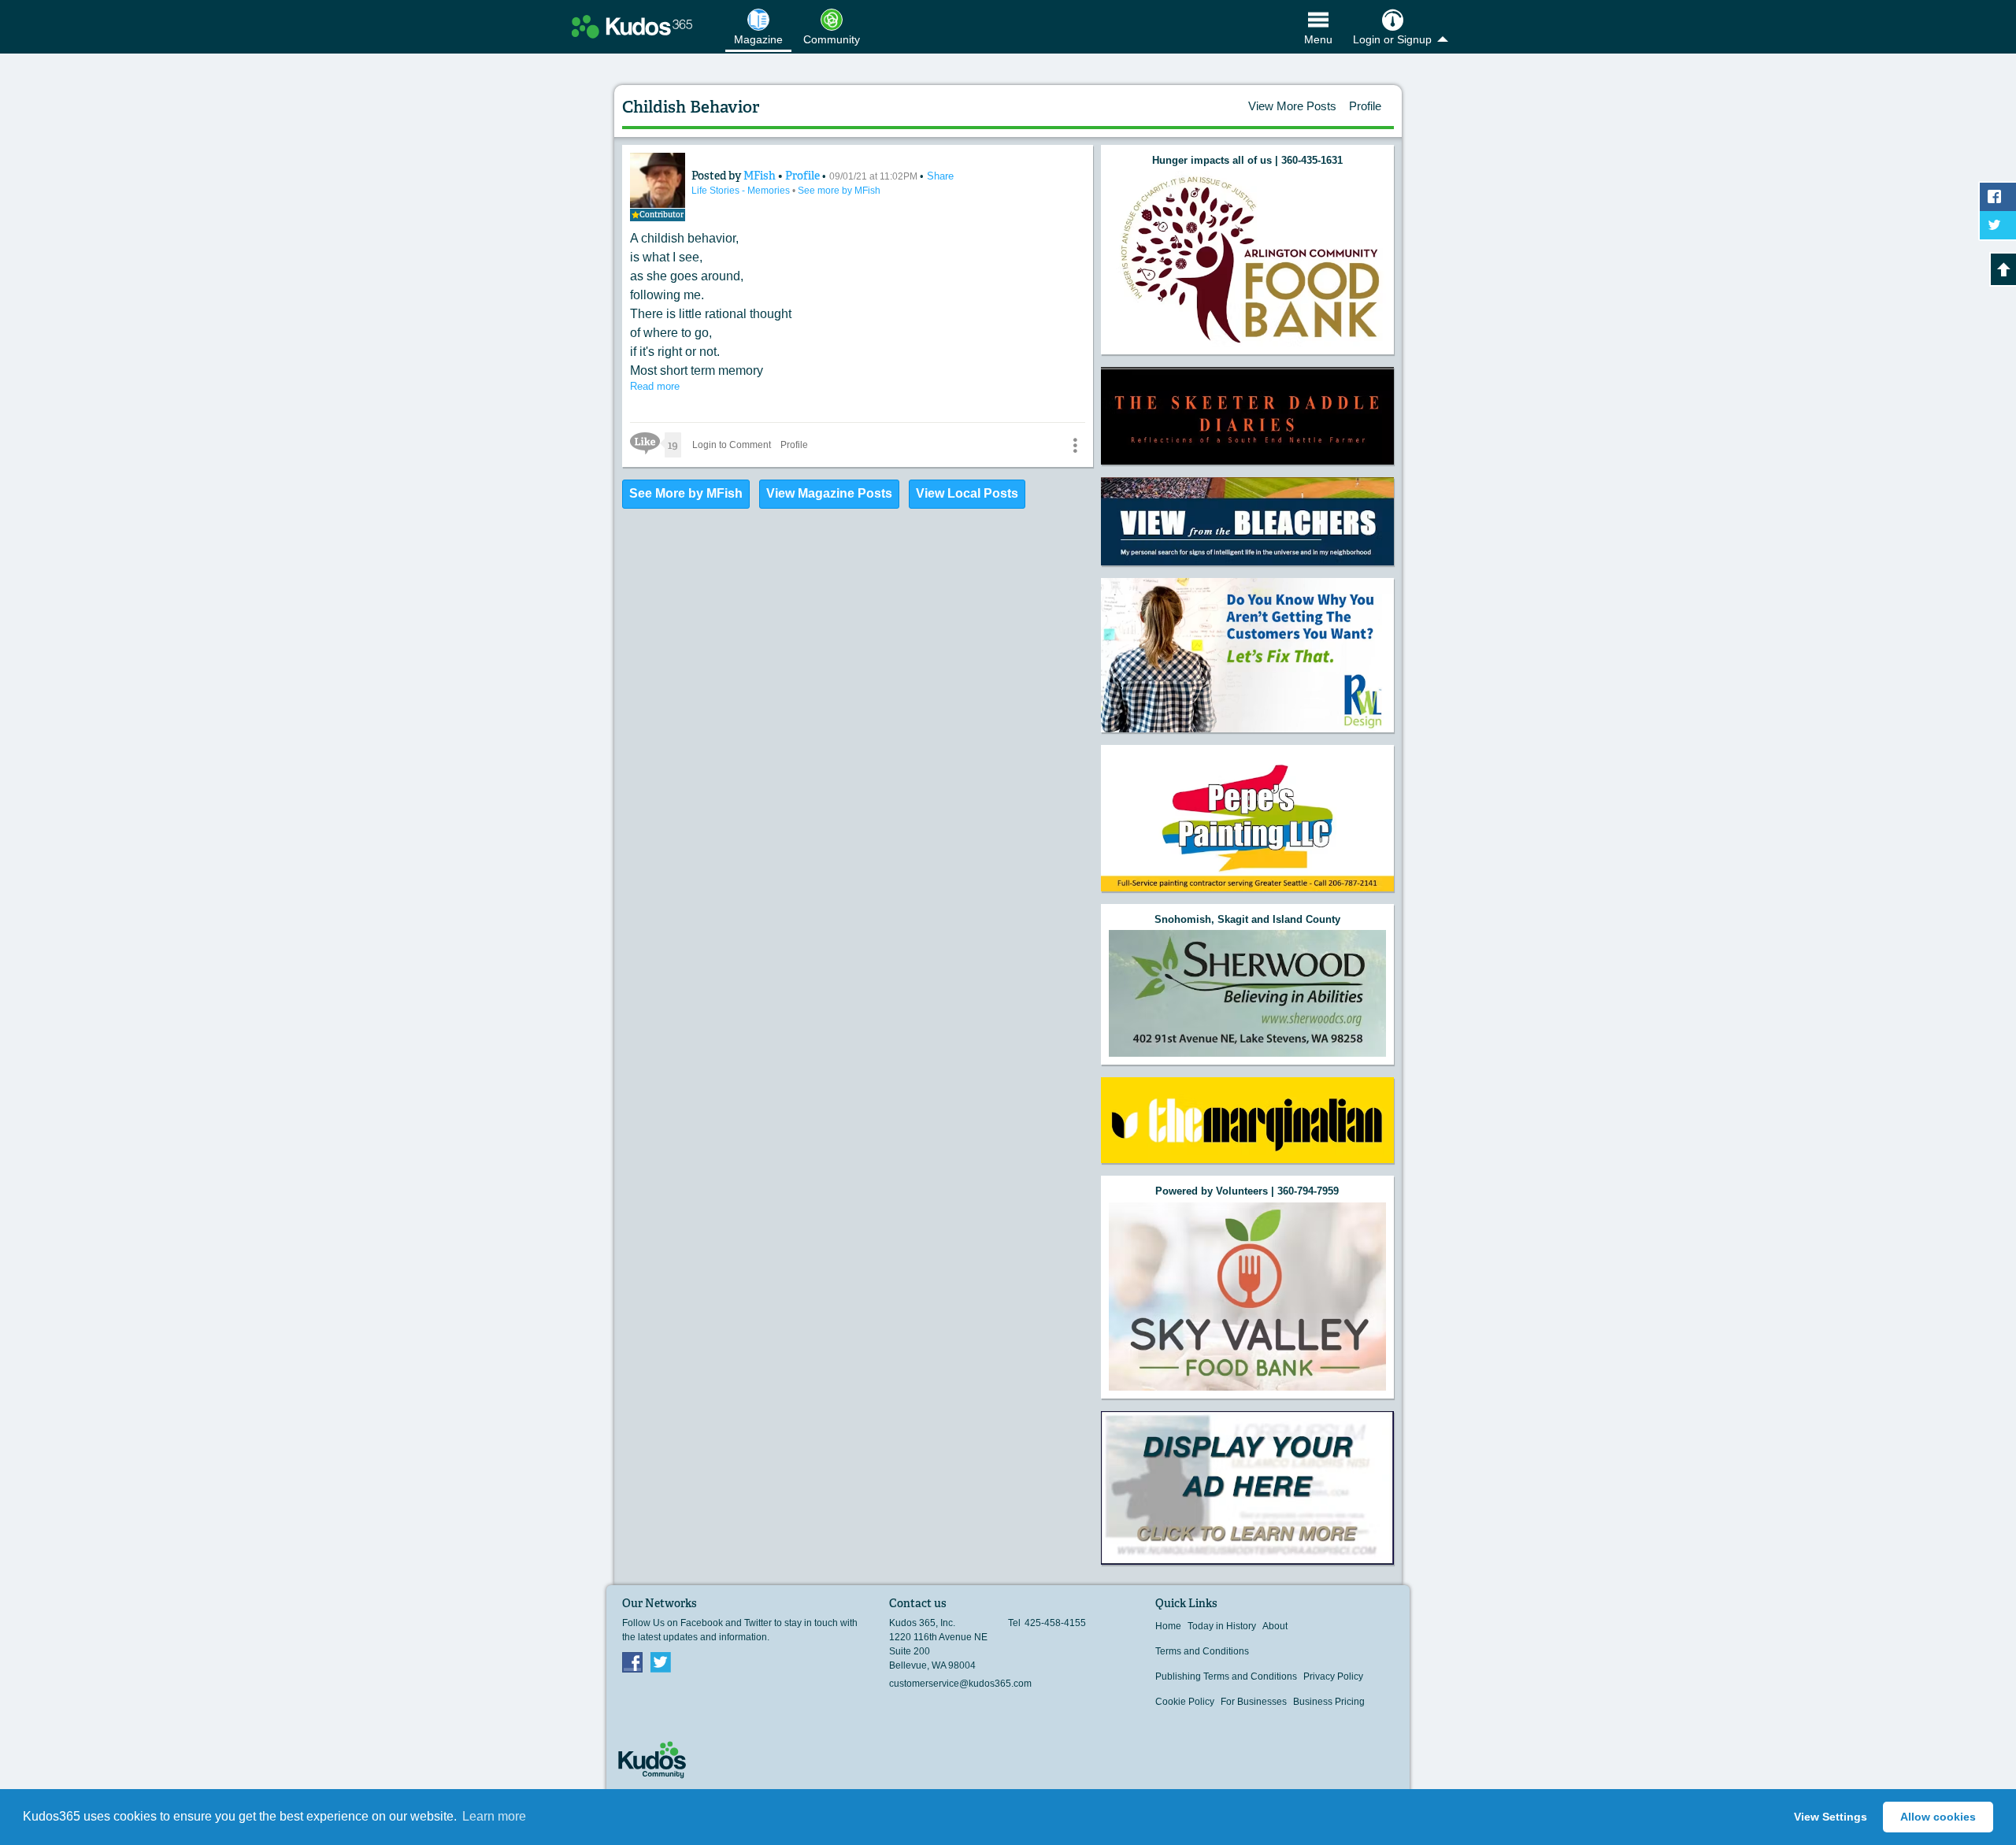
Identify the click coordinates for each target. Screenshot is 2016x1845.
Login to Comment (732, 445)
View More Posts (1292, 106)
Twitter (661, 1662)
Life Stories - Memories (742, 191)
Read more (655, 386)
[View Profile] (658, 180)
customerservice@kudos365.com (960, 1684)
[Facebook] (632, 1662)
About (1275, 1626)
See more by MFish (839, 191)
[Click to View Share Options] (1075, 445)
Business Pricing (1329, 1702)
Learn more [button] (494, 1816)
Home (1168, 1626)
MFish (761, 176)
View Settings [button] (1831, 1817)
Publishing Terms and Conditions (1226, 1676)
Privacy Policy (1333, 1676)
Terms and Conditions (1202, 1651)
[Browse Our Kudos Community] (632, 27)
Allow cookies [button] (1938, 1817)
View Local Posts (967, 493)
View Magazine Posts (829, 493)
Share (940, 176)
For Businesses (1254, 1702)
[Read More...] (1247, 259)
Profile (1365, 106)
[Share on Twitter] (1998, 225)
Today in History (1222, 1626)
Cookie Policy (1185, 1702)
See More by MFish (686, 493)
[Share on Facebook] (1998, 197)
